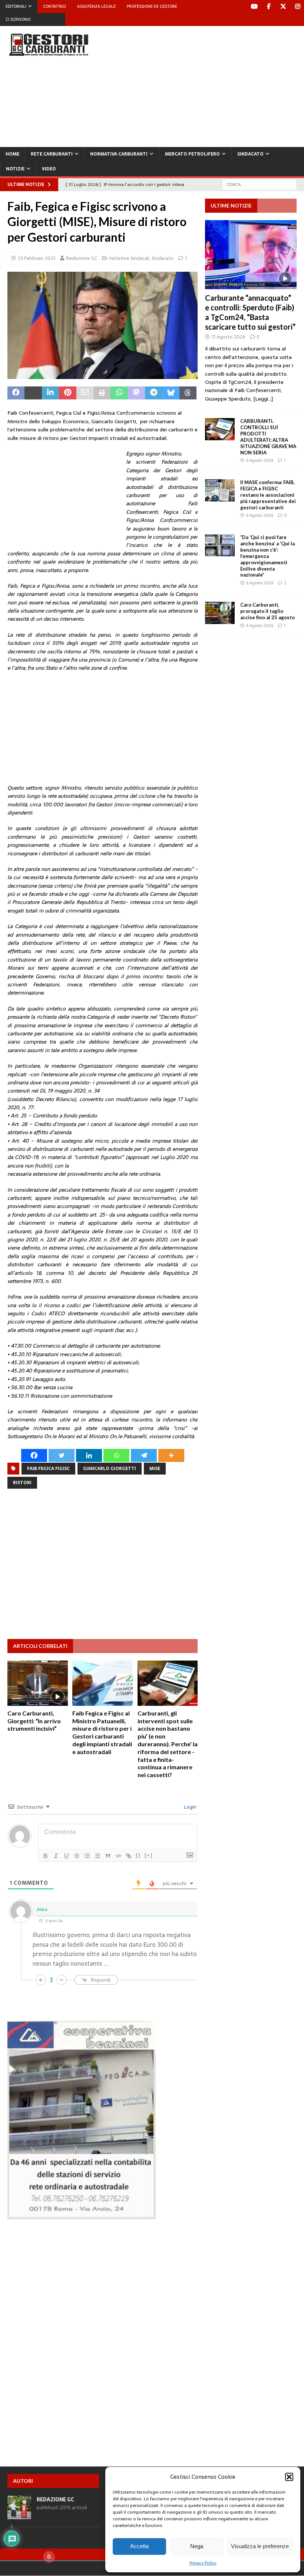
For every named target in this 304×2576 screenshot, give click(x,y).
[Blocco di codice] (118, 1856)
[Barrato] (77, 1856)
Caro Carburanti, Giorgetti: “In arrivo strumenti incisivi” (34, 1721)
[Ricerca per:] (260, 184)
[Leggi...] (263, 399)
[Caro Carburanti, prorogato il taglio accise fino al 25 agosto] (220, 613)
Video (49, 169)
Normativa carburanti (119, 154)
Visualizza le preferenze (260, 2546)
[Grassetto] (46, 1856)
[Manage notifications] (49, 2557)
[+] (149, 1855)
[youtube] (254, 6)
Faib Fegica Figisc (48, 1469)
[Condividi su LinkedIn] (50, 393)
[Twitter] (283, 6)
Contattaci (54, 6)
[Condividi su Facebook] (16, 393)
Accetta (139, 2546)
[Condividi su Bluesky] (171, 393)
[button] (289, 2477)
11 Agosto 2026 (229, 337)
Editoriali (16, 6)
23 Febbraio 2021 (37, 258)
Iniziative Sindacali (129, 258)
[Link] (129, 1856)
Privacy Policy (203, 2563)
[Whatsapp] (116, 1455)
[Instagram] (298, 6)
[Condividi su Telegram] (153, 393)
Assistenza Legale (96, 6)
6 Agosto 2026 (260, 460)
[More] (171, 1455)
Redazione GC (82, 258)
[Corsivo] (56, 1856)
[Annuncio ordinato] (87, 1856)
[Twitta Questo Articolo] (33, 393)
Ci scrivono (18, 19)
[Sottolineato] (66, 1856)
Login (189, 1807)
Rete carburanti (52, 154)
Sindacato (250, 154)
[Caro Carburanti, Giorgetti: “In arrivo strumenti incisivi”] (38, 1683)
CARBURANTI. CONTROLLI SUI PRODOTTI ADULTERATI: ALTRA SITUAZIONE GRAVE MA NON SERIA (268, 437)
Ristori (22, 1483)
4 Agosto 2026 (260, 626)
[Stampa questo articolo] (102, 393)
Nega (197, 2546)
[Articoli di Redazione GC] (19, 2515)
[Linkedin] (89, 1455)
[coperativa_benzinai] (82, 2215)
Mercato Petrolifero (192, 154)
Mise (155, 1469)
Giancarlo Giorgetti (110, 1469)
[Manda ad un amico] (85, 393)
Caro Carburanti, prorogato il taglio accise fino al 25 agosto (267, 611)
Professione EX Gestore (152, 6)
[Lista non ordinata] (98, 1856)
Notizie (15, 169)
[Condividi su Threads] (188, 393)
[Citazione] (108, 1856)
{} (138, 1855)
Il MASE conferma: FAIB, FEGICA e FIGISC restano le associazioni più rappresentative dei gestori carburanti (268, 495)
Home (12, 154)
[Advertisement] (207, 85)
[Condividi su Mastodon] (136, 393)
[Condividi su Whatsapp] (119, 393)
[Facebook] (269, 6)
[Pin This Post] (67, 393)
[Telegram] (144, 1455)
